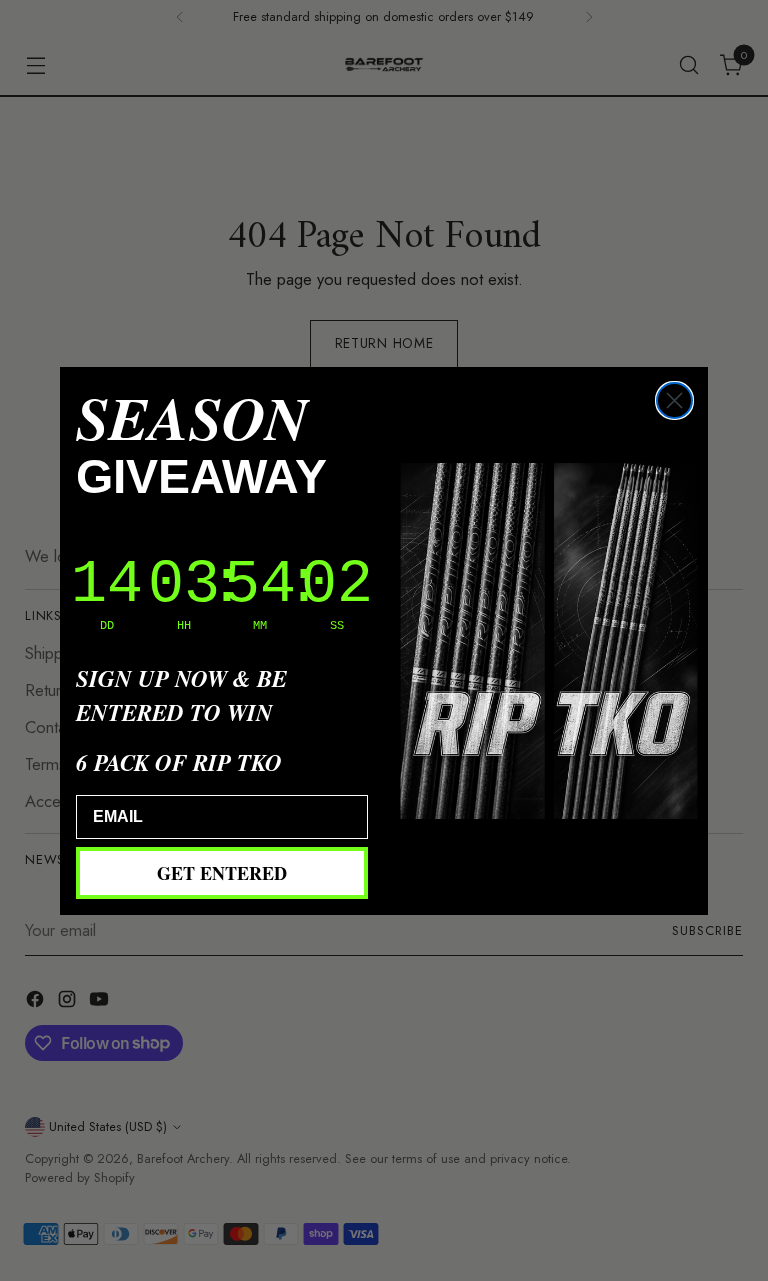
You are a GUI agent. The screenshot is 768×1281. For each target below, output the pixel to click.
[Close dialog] (674, 400)
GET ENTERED (222, 873)
